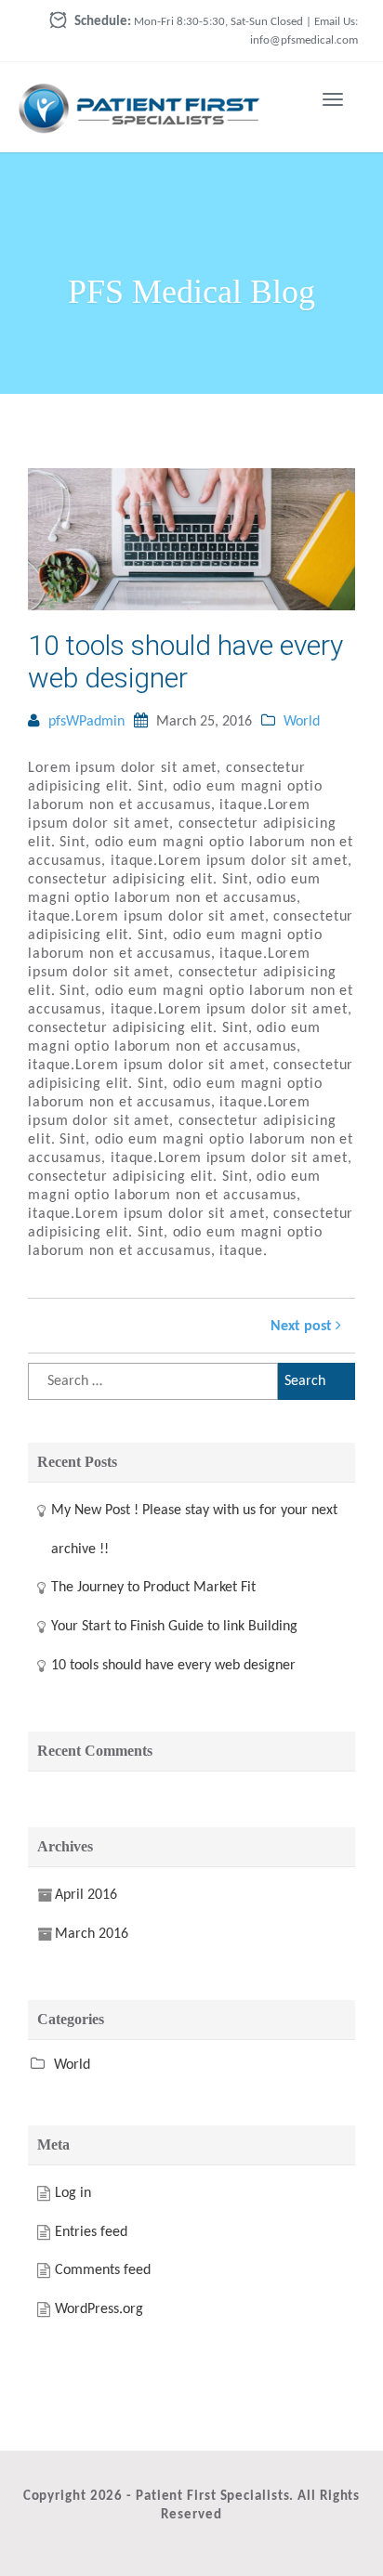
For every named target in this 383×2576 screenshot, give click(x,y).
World (302, 722)
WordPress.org (99, 2309)
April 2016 (86, 1895)
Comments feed (103, 2270)
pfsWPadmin (86, 722)
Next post (303, 1327)
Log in (73, 2193)
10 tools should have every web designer (185, 661)
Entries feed (91, 2232)
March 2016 (92, 1934)
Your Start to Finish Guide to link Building (174, 1627)
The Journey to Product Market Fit (153, 1588)
